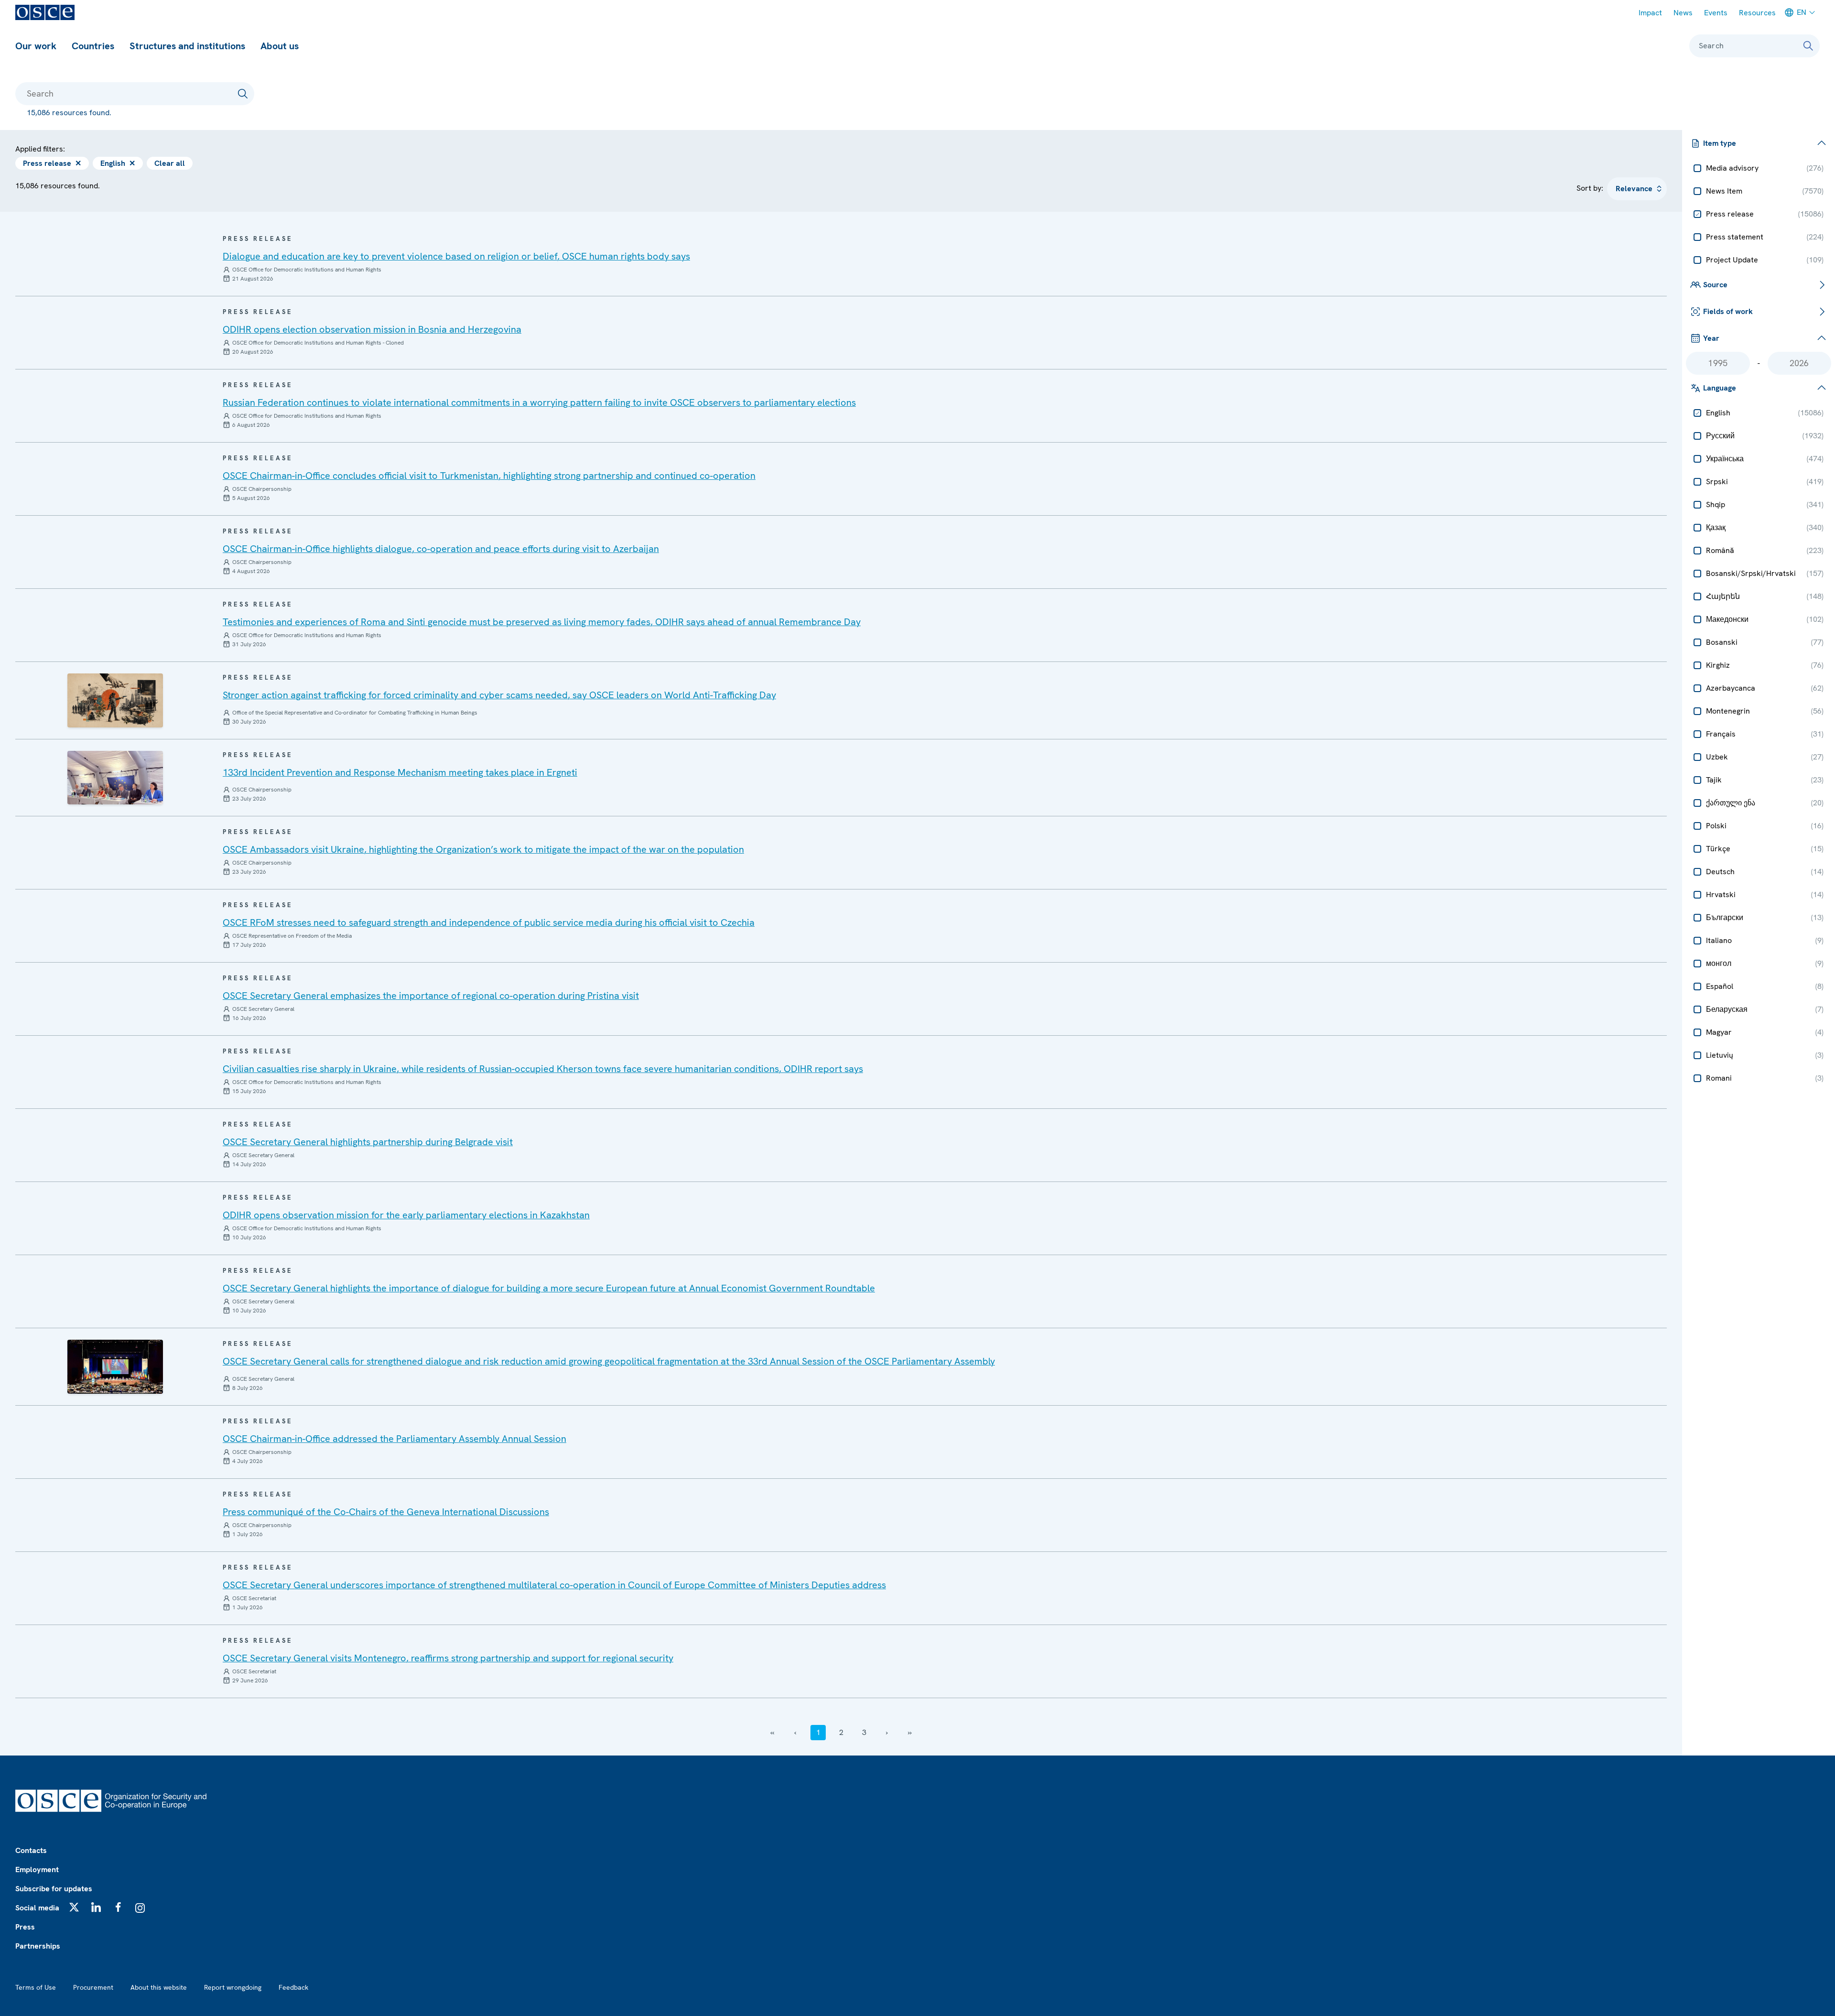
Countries (93, 46)
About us (280, 46)
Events (1716, 13)
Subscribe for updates (54, 1889)
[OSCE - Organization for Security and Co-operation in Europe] (45, 12)
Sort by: (1590, 188)
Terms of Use (36, 1987)
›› (910, 1732)
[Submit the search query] (243, 94)
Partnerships (38, 1946)
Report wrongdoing (233, 1987)
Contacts (31, 1850)
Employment (37, 1870)
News (1683, 13)
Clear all (170, 163)
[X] (74, 1907)
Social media (37, 1908)
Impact (1650, 13)
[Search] (1808, 46)
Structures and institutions (187, 46)
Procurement (93, 1987)
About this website (159, 1987)
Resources (1757, 13)
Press (25, 1927)
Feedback (293, 1987)
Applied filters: (40, 149)
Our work (36, 46)
